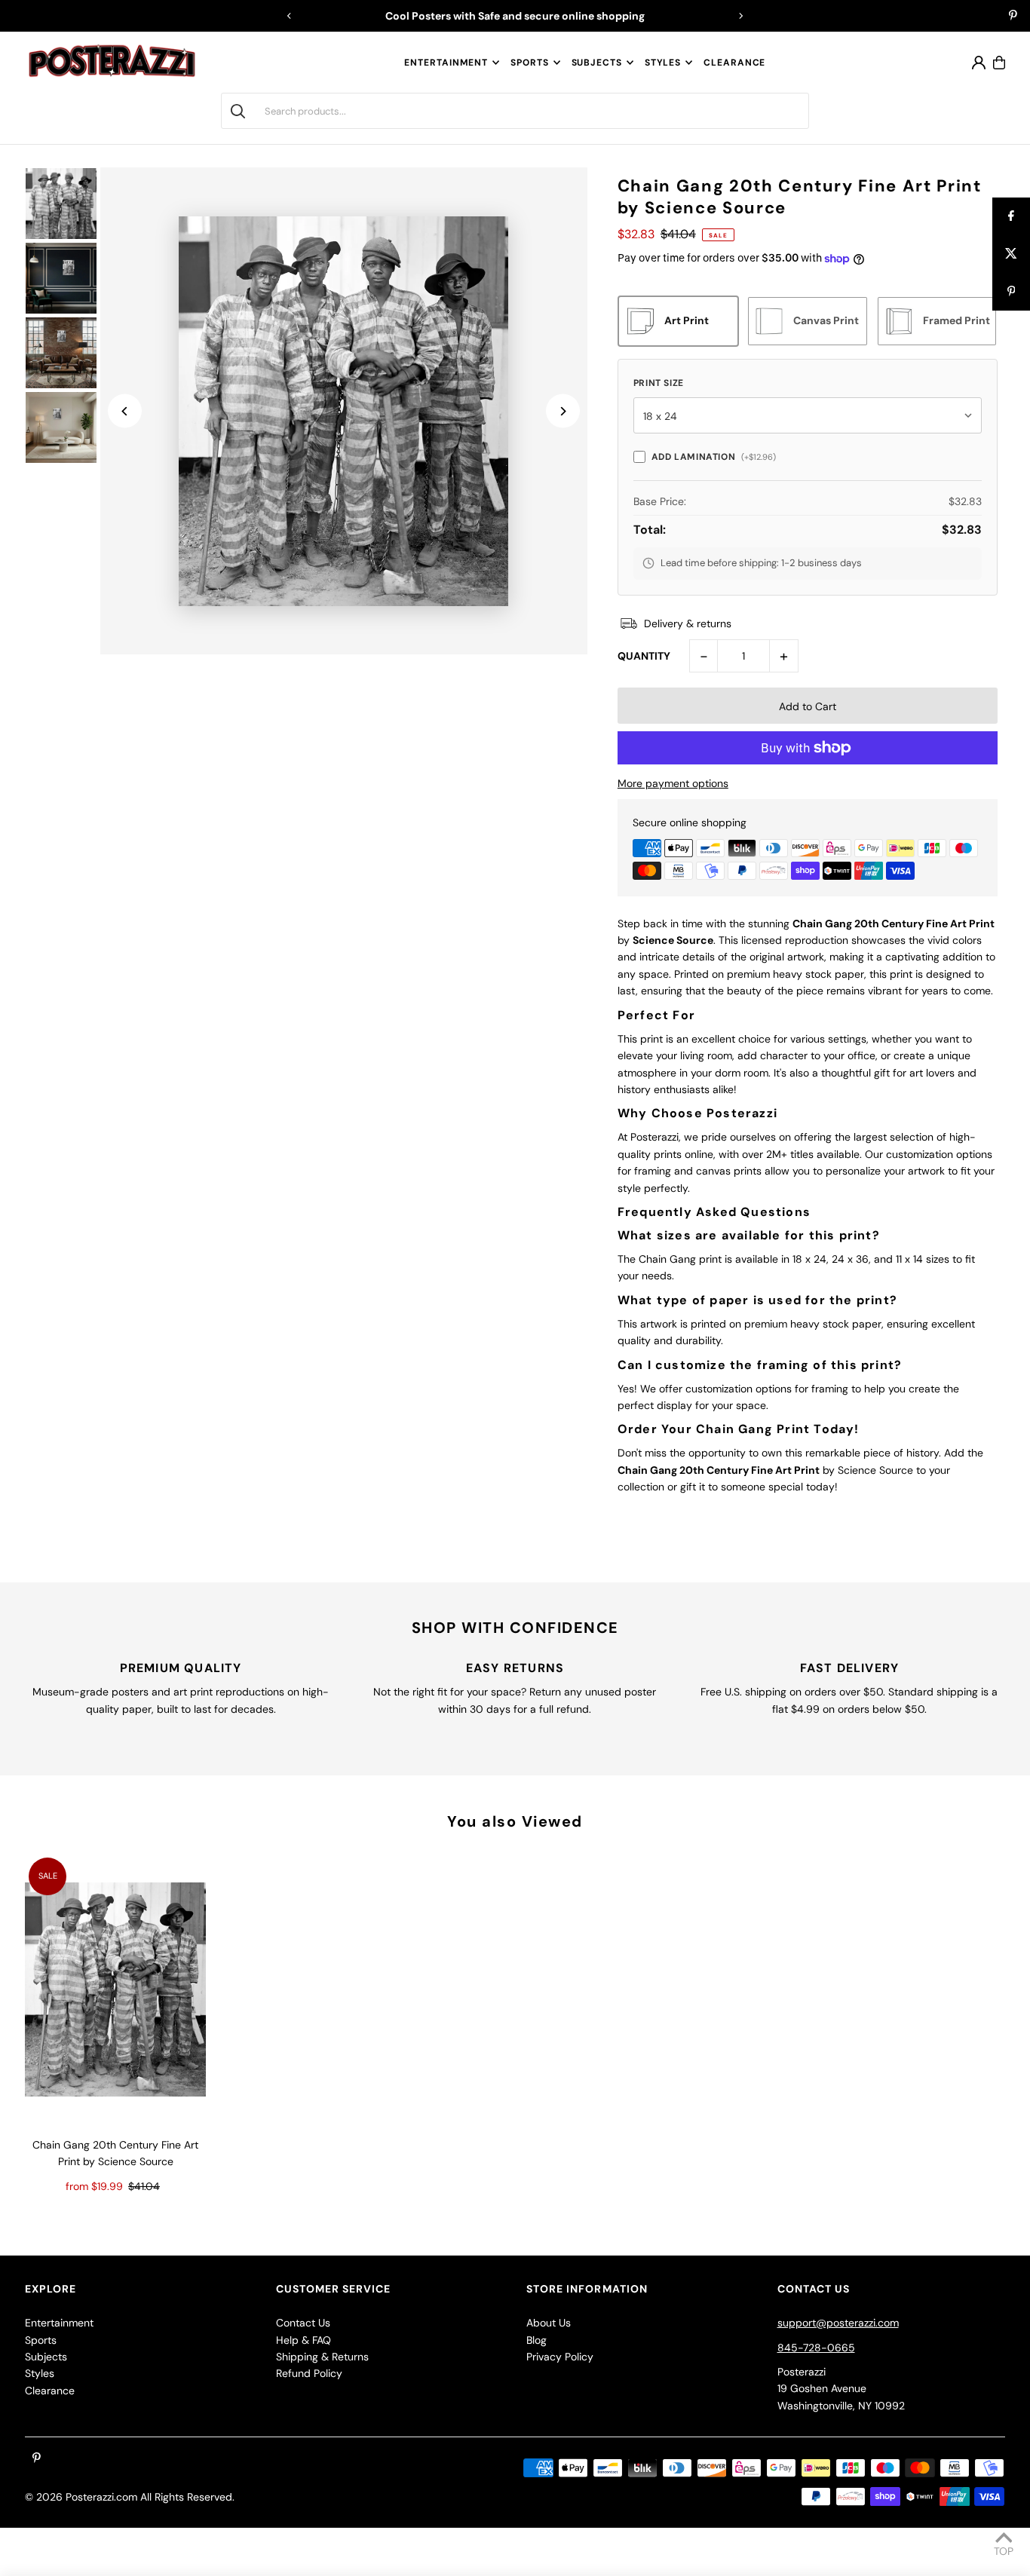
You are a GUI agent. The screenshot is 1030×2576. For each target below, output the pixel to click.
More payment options (673, 783)
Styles (663, 63)
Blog (536, 2340)
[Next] (740, 16)
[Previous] (290, 16)
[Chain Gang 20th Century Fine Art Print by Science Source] (115, 1989)
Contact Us (303, 2323)
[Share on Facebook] (1011, 216)
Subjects (597, 63)
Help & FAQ (303, 2340)
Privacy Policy (560, 2357)
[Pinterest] (1013, 17)
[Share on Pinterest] (1011, 292)
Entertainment (446, 63)
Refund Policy (309, 2373)
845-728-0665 (816, 2348)
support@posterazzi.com (838, 2323)
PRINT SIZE (659, 383)
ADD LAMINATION (714, 457)
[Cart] (999, 63)
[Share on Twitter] (1011, 254)
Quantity (644, 656)
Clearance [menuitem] (734, 63)
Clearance (50, 2391)
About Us (549, 2323)
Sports (529, 63)
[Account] (979, 63)
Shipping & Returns (322, 2357)
